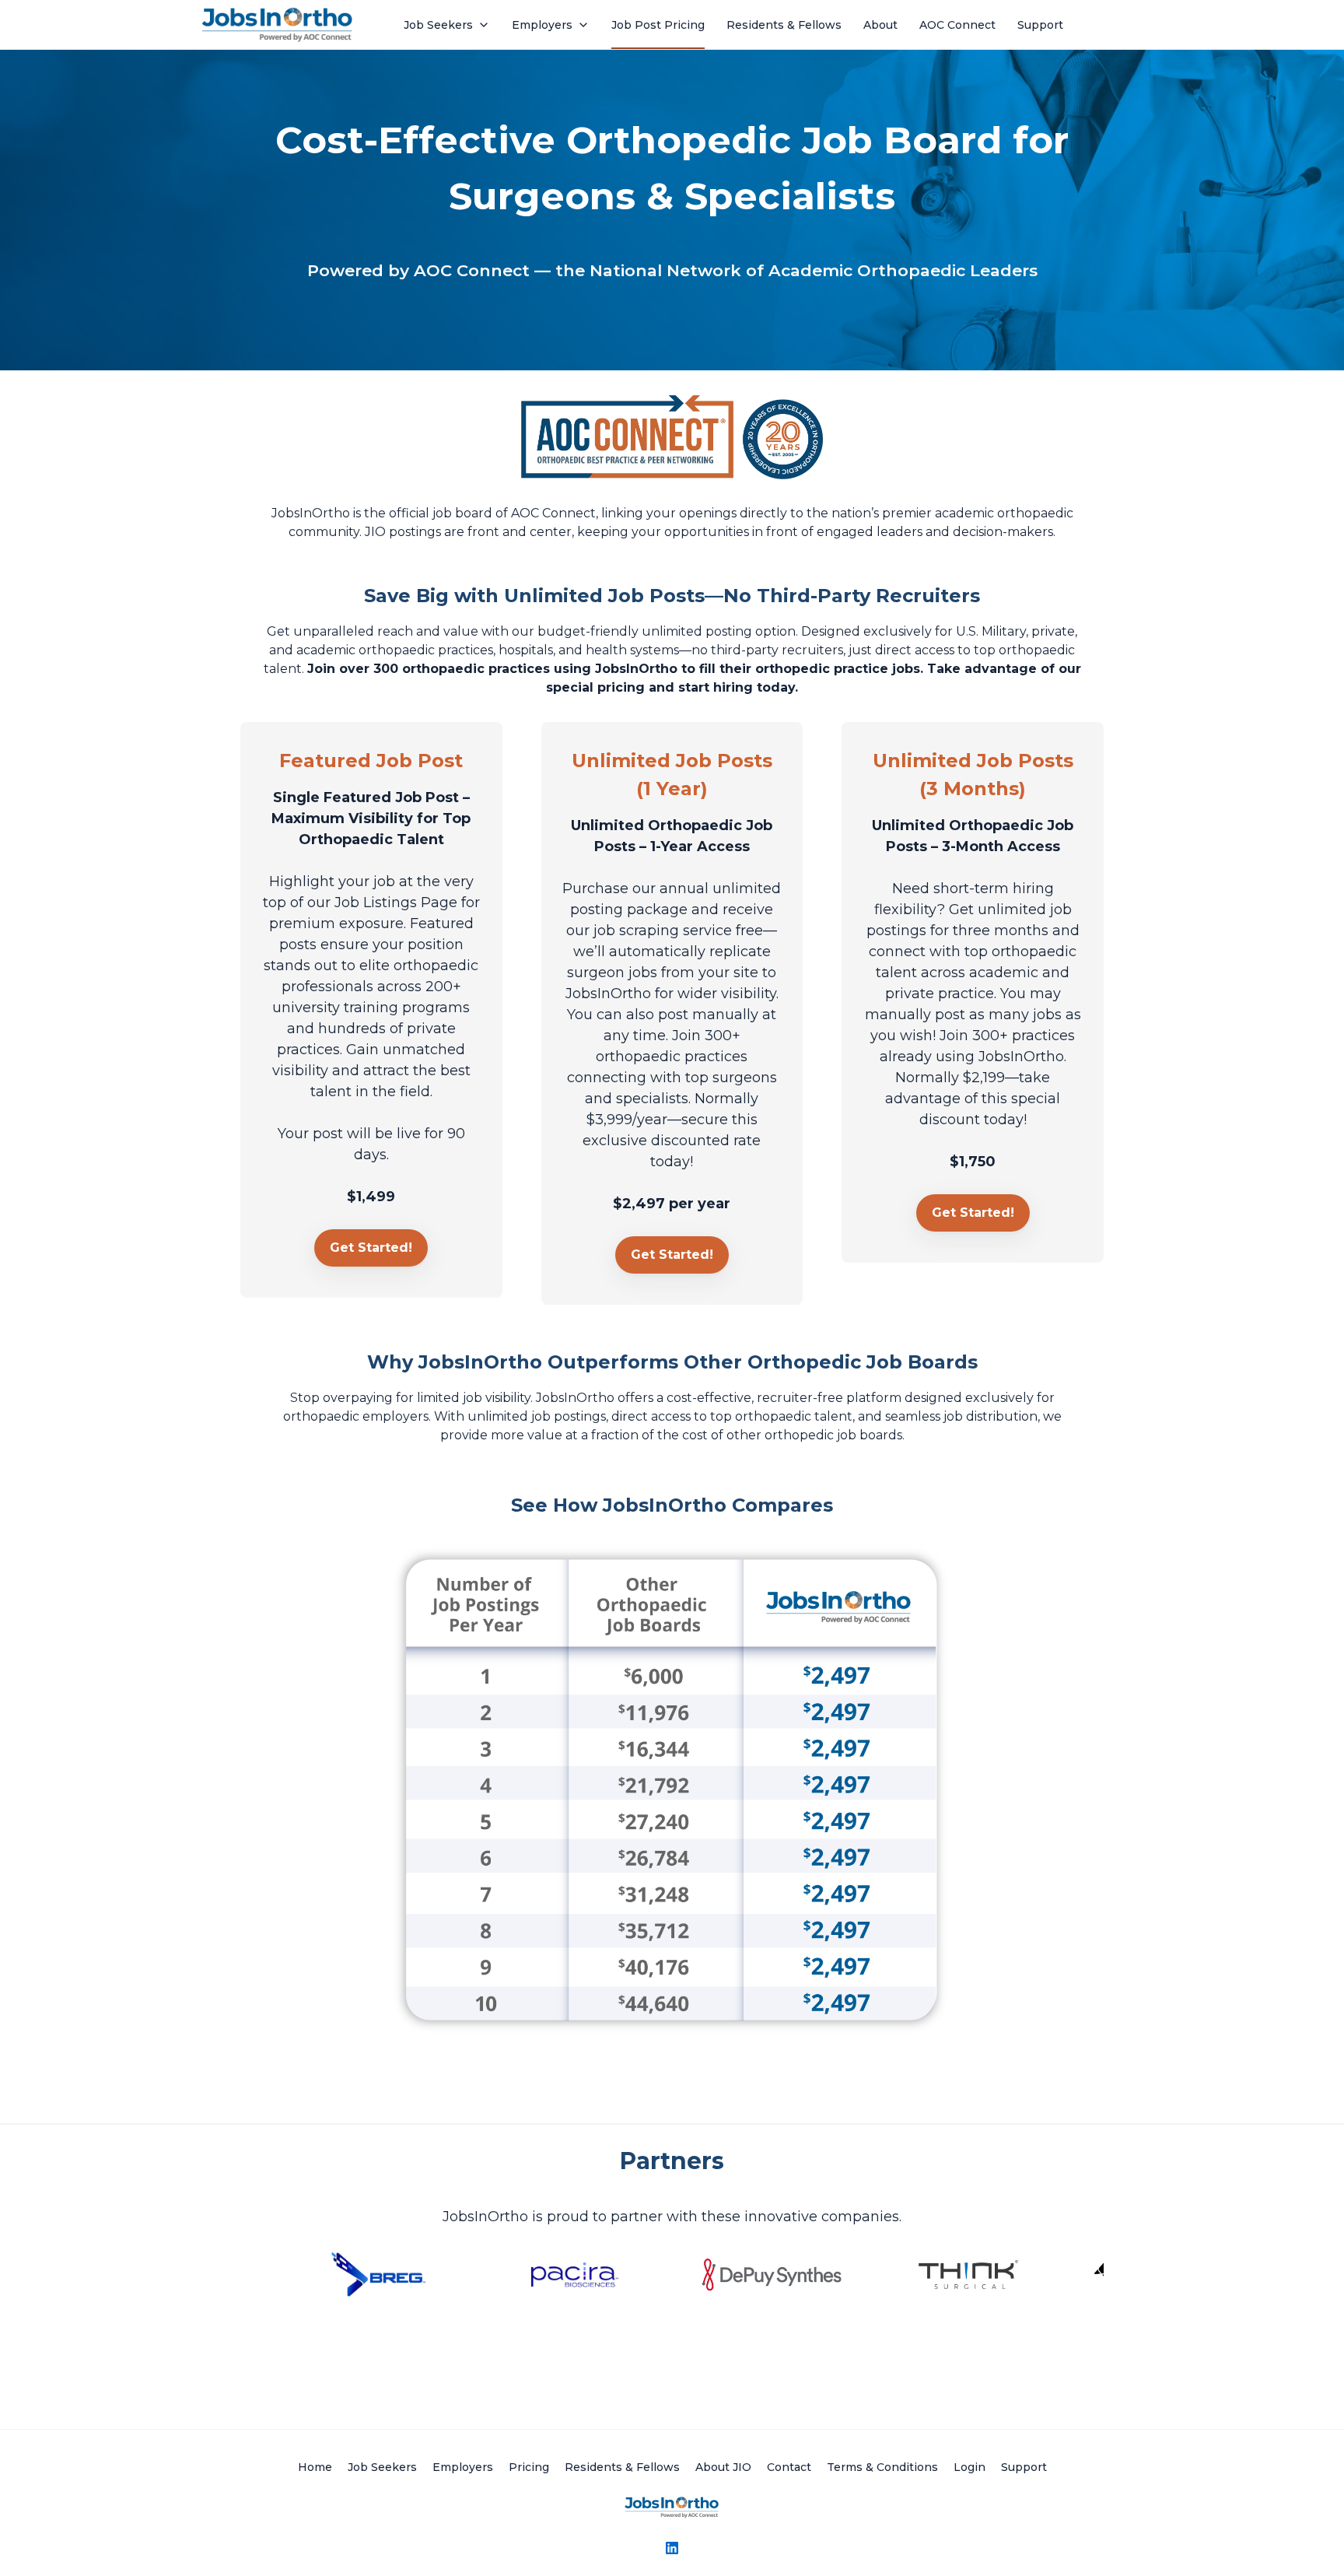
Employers (463, 2467)
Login (969, 2467)
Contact (789, 2467)
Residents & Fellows (622, 2467)
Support (1024, 2467)
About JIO (723, 2467)
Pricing (529, 2467)
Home (315, 2467)
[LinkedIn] (672, 2548)
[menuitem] (447, 25)
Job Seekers (382, 2467)
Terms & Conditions (882, 2467)
